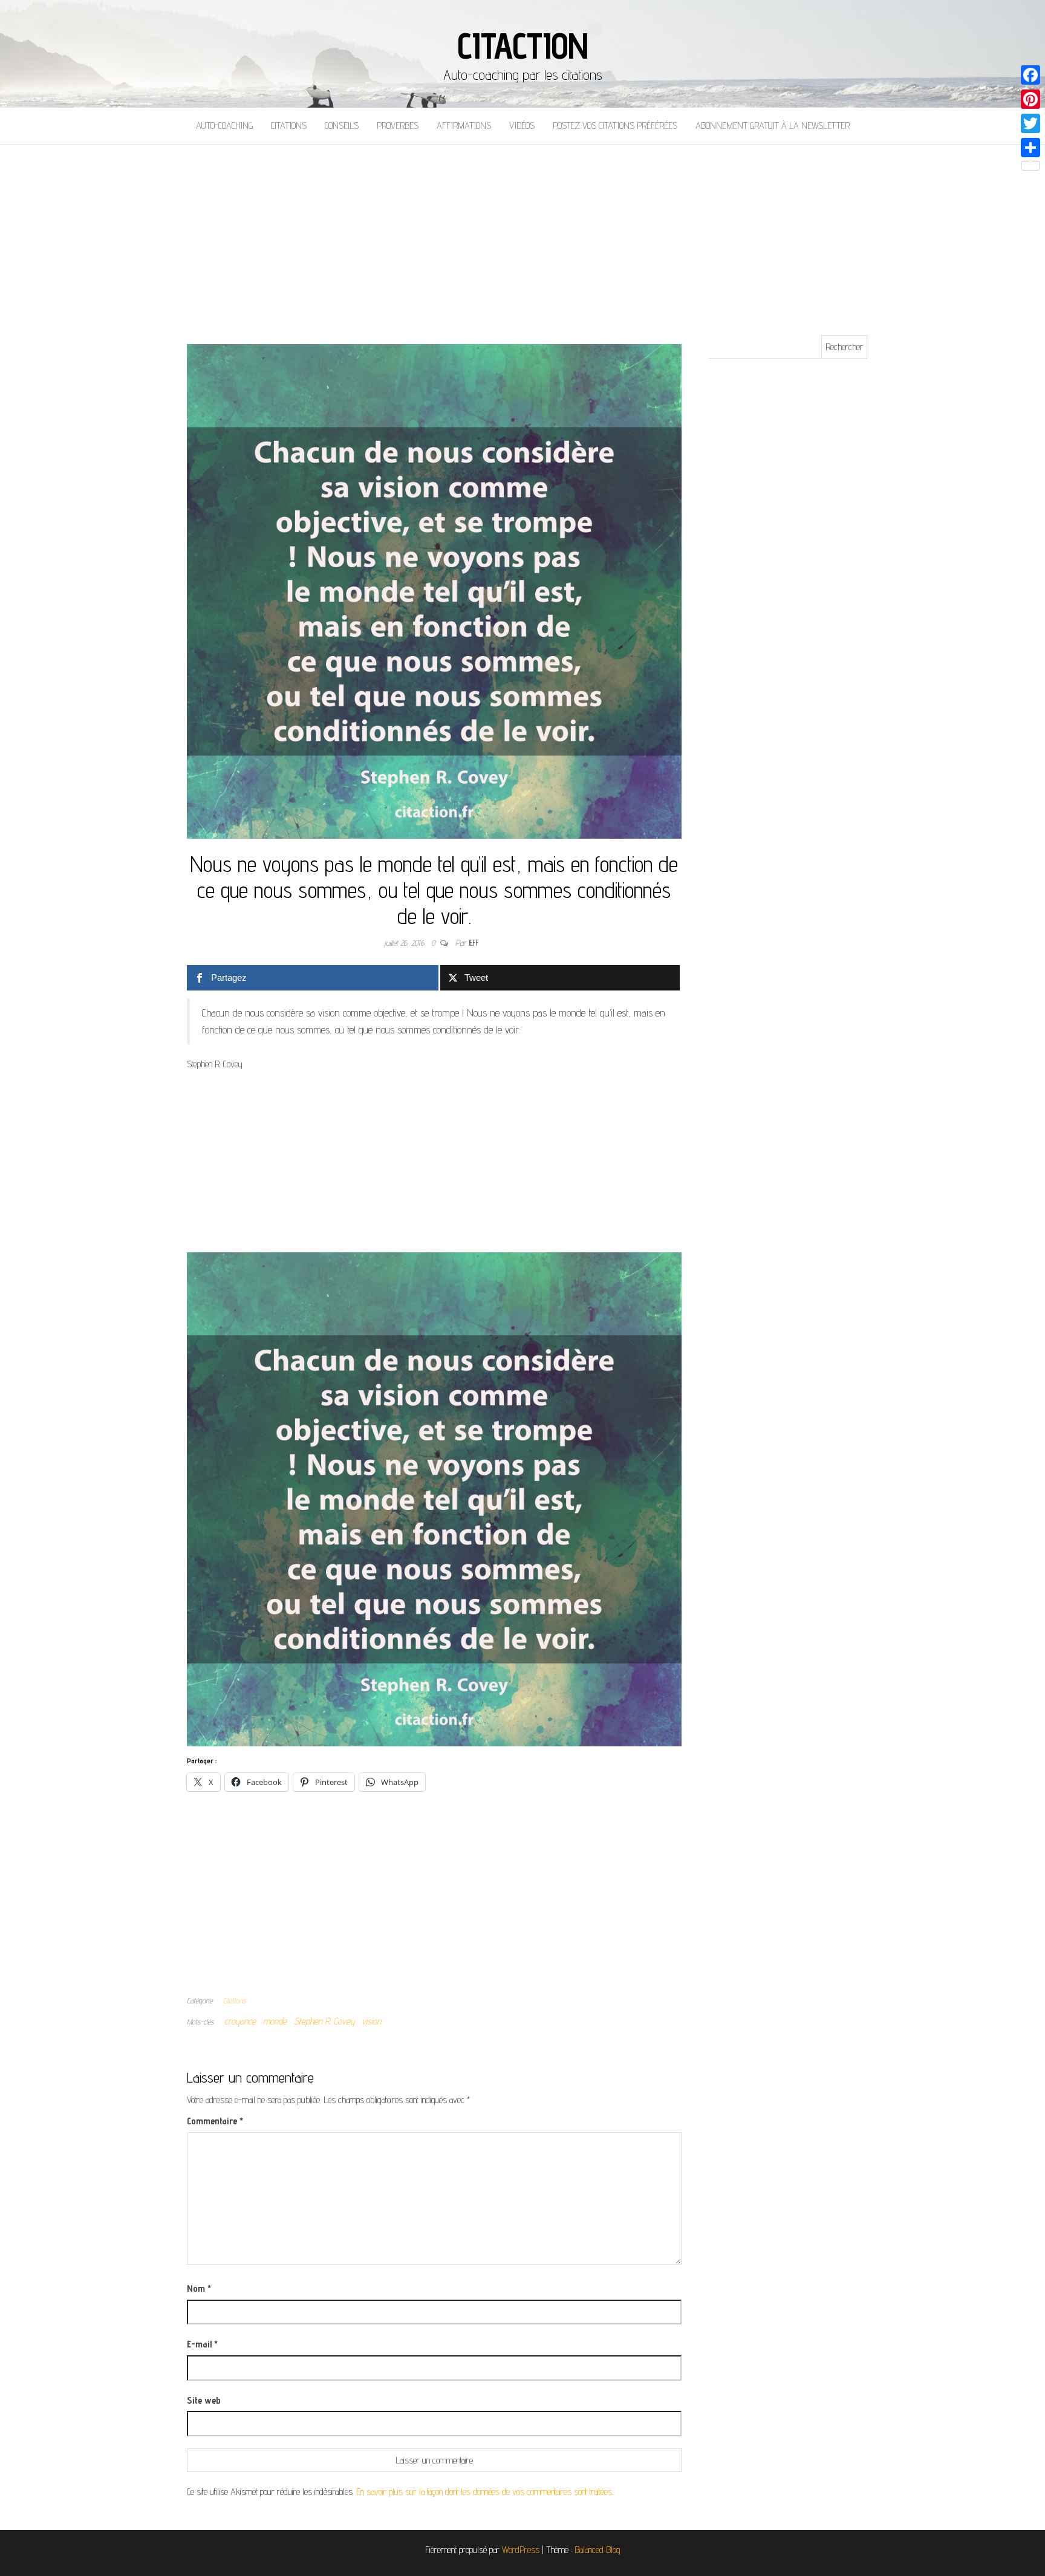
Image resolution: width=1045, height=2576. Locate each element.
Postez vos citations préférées (615, 125)
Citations (289, 125)
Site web (204, 2400)
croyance (240, 2021)
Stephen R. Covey (324, 2021)
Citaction (522, 45)
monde (275, 2021)
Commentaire (215, 2121)
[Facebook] (1030, 75)
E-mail (202, 2344)
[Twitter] (1030, 123)
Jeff (474, 943)
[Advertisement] (522, 235)
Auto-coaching (224, 125)
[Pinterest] (1030, 99)
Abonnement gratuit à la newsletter (773, 125)
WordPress (521, 2550)
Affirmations (464, 125)
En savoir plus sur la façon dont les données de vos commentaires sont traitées (484, 2492)
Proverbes (398, 125)
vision (371, 2021)
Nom (199, 2288)
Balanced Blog (597, 2550)
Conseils (342, 125)
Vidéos (522, 125)
